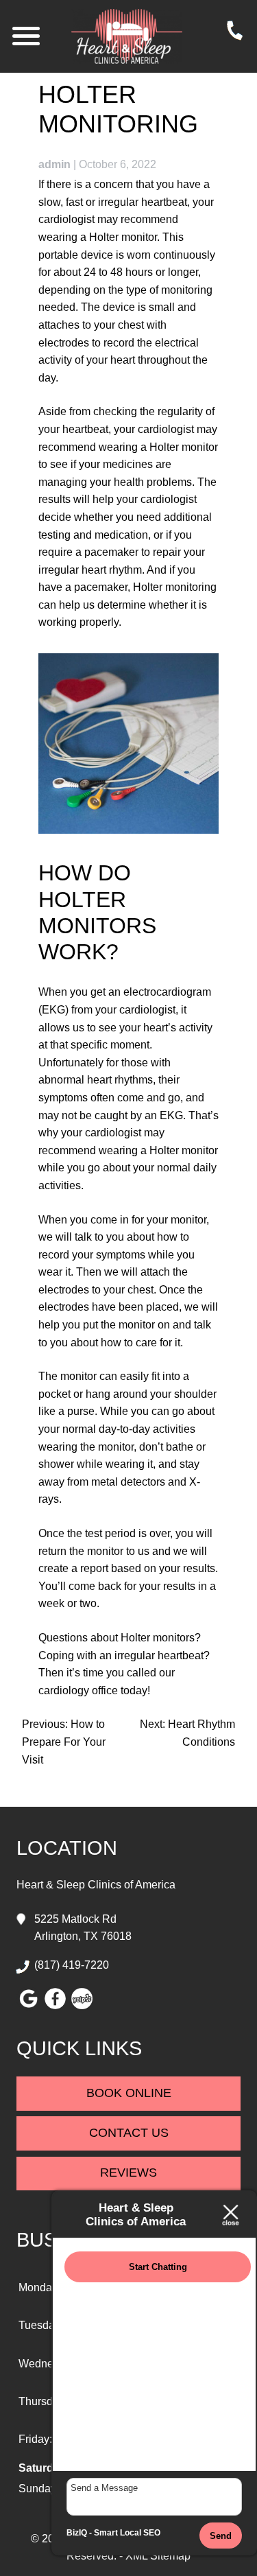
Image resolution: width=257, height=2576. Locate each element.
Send (221, 2536)
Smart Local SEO (127, 2533)
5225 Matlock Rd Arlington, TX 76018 (83, 1928)
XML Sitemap (158, 2556)
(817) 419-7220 (72, 1965)
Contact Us (129, 2133)
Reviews (128, 2173)
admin (54, 164)
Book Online (129, 2093)
